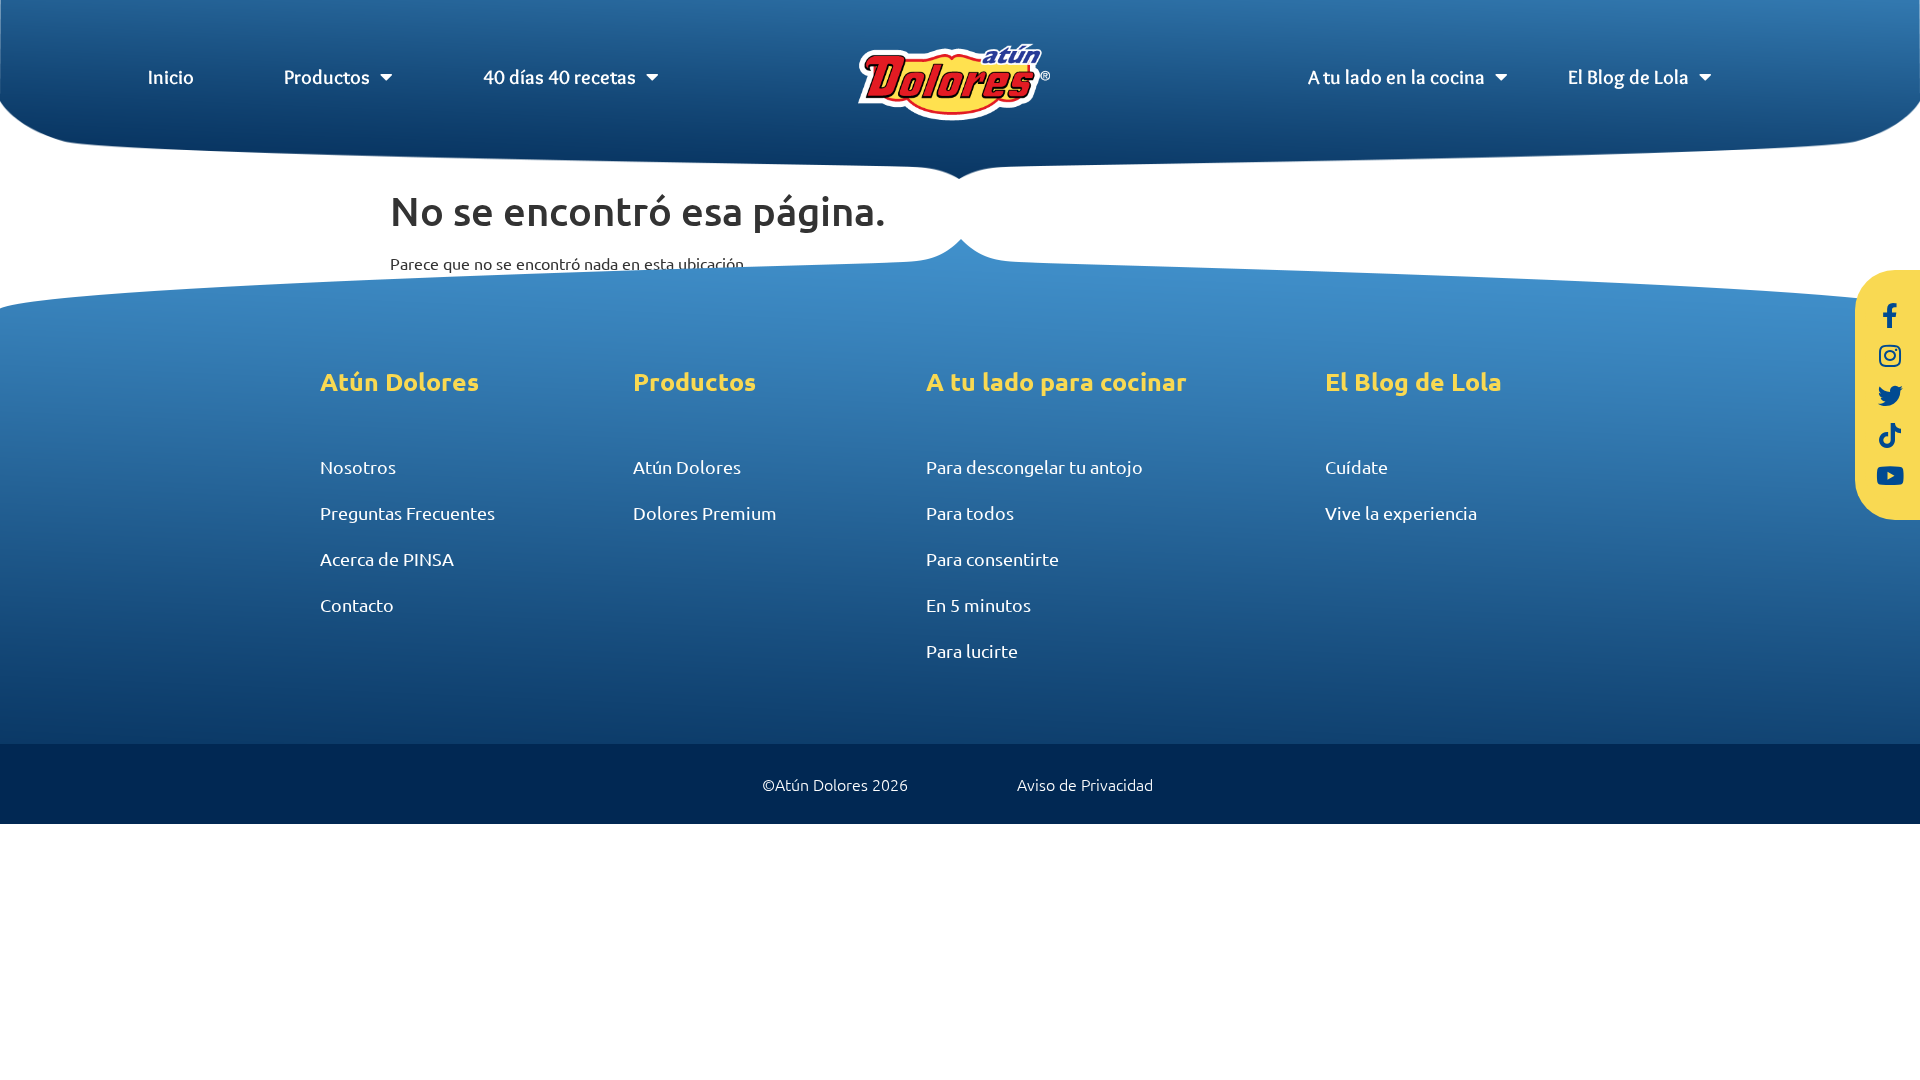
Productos (327, 77)
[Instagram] (1890, 355)
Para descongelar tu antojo (1034, 466)
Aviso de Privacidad (1085, 784)
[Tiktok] (1890, 435)
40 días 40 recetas (559, 77)
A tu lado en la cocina (1396, 77)
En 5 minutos (978, 604)
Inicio (171, 77)
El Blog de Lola (1628, 77)
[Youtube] (1890, 475)
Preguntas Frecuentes (407, 512)
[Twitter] (1890, 395)
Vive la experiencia (1401, 512)
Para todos (970, 512)
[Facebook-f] (1890, 315)
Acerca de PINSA (387, 558)
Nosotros (358, 466)
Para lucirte (972, 650)
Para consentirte (992, 558)
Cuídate (1356, 466)
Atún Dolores (687, 466)
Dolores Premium (705, 512)
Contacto (357, 604)
